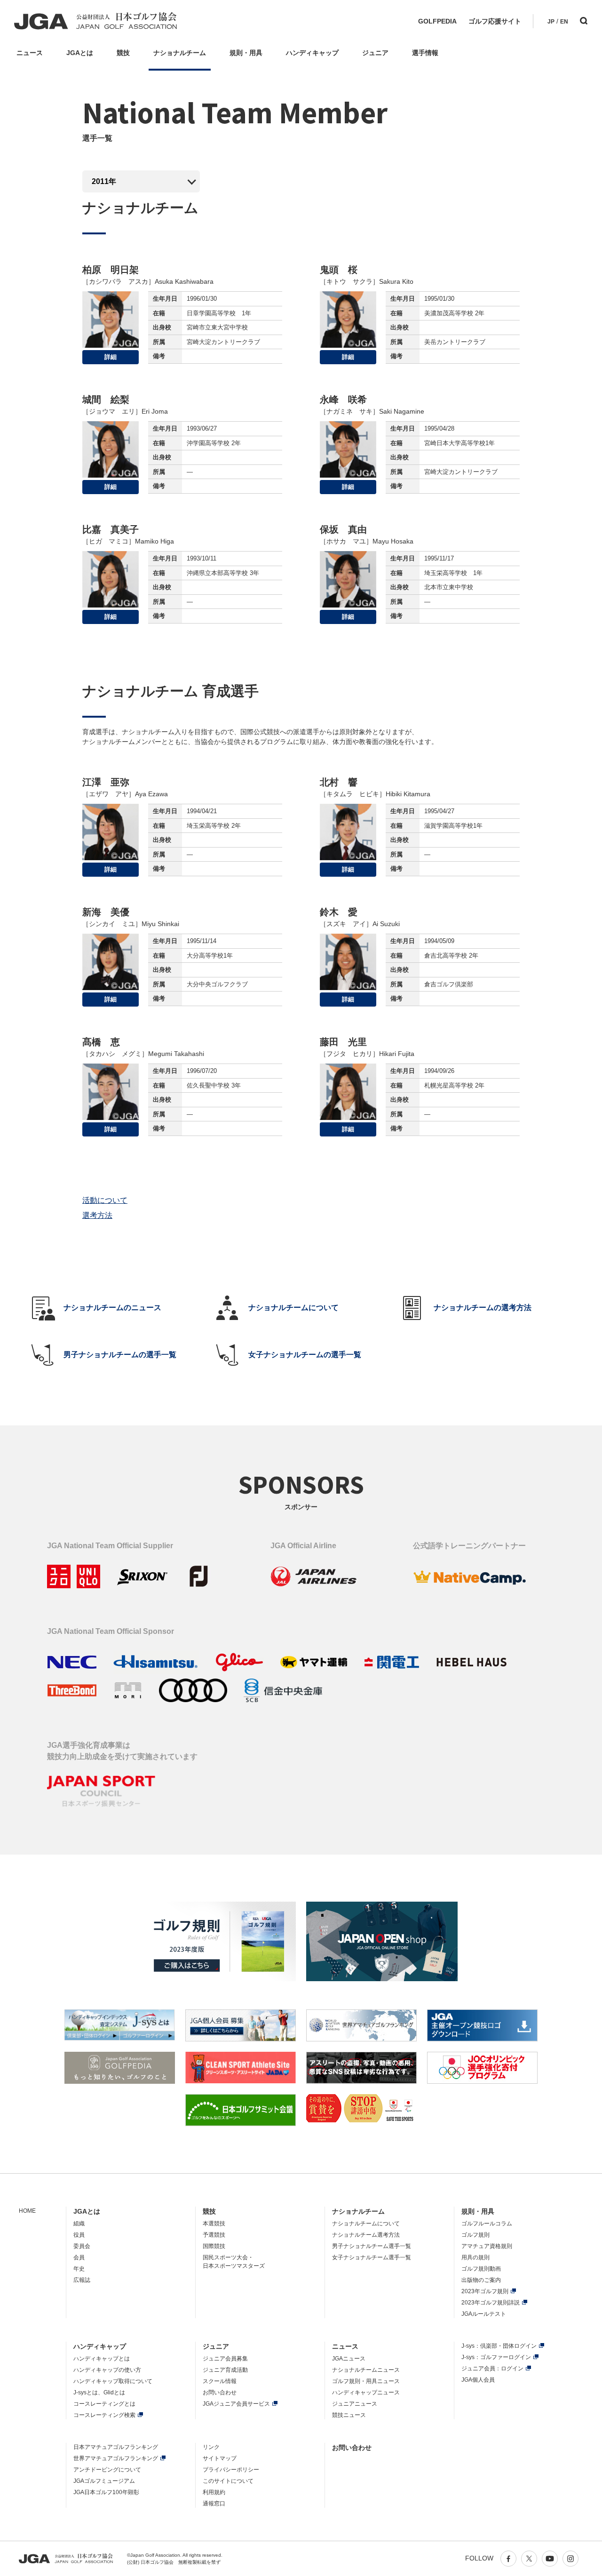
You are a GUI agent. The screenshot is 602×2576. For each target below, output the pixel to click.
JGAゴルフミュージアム (104, 2481)
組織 (79, 2224)
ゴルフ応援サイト (495, 21)
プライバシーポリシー (231, 2470)
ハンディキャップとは (102, 2359)
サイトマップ (220, 2458)
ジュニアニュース (355, 2404)
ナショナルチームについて (366, 2224)
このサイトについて (228, 2481)
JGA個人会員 (478, 2380)
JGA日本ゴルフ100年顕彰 (106, 2492)
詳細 (111, 357)
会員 (79, 2257)
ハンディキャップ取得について (113, 2381)
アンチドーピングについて (107, 2470)
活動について (105, 1200)
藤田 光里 (343, 1042)
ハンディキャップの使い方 (107, 2370)
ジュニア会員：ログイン (492, 2368)
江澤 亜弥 (106, 782)
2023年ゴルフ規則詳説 (491, 2303)
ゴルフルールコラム (487, 2224)
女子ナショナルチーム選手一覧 (372, 2257)
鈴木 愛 (339, 912)
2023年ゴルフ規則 (485, 2291)
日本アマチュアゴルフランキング (116, 2447)
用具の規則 (475, 2257)
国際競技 (214, 2246)
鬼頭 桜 (339, 270)
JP (551, 22)
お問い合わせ (220, 2392)
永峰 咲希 (343, 400)
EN (564, 22)
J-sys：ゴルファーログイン (496, 2357)
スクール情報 (220, 2381)
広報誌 (82, 2280)
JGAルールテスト (484, 2314)
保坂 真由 (343, 529)
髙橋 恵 (101, 1042)
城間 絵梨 (106, 400)
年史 (79, 2269)
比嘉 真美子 (111, 529)
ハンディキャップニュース (366, 2392)
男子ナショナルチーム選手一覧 (372, 2246)
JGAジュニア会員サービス (236, 2404)
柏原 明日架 (111, 270)
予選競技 (214, 2235)
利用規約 (214, 2492)
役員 (79, 2235)
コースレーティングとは (104, 2404)
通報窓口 (214, 2504)
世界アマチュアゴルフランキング (116, 2458)
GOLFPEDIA (437, 21)
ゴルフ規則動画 (481, 2269)
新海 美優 (106, 912)
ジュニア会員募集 (225, 2359)
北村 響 (339, 782)
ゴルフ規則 (475, 2235)
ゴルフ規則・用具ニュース (366, 2381)
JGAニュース (349, 2359)
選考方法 (97, 1215)
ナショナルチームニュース (366, 2370)
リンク (211, 2447)
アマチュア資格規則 (487, 2246)
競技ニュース (349, 2415)
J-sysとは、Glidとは (99, 2392)
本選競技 (214, 2224)
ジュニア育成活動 (225, 2370)
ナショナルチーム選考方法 (366, 2235)
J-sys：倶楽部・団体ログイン (499, 2346)
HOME (27, 2211)
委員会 (82, 2246)
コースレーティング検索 (104, 2415)
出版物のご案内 (481, 2280)
